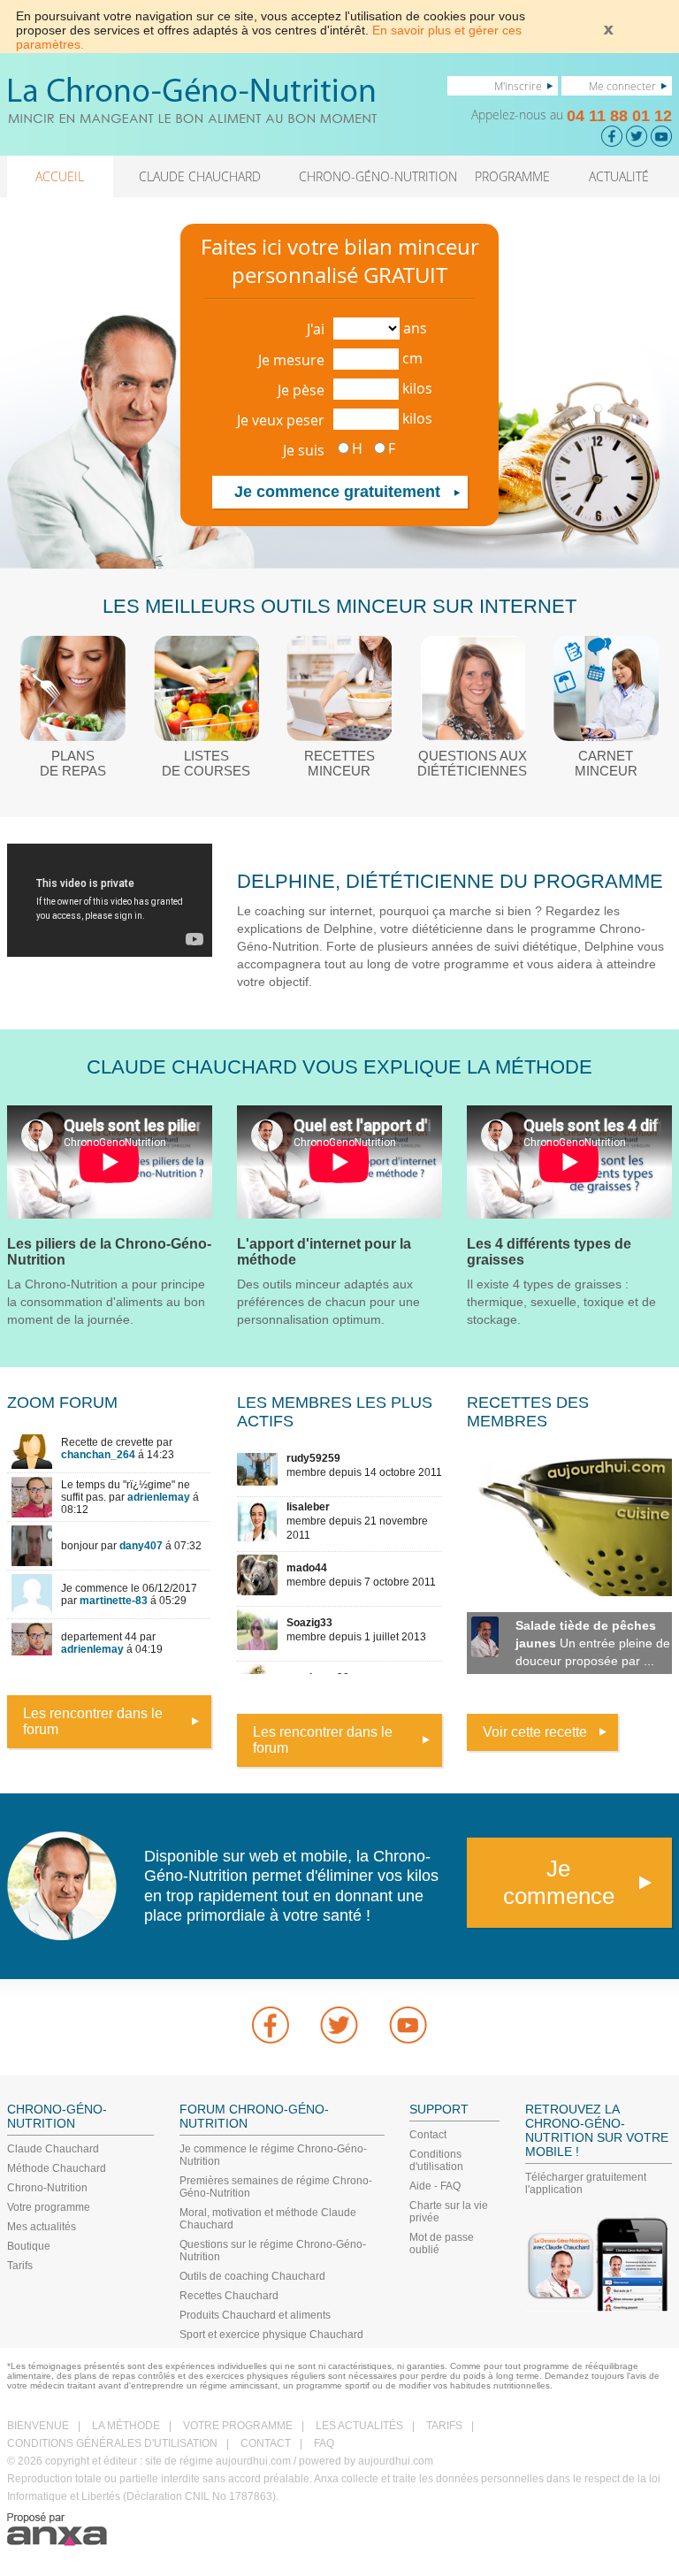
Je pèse (301, 390)
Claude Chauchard (53, 2149)
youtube (408, 2025)
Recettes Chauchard (229, 2296)
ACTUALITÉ (619, 176)
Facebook (271, 2025)
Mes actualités (42, 2227)
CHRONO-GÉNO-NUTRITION (378, 176)
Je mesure (291, 360)
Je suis (304, 450)
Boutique (29, 2246)
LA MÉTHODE (126, 2426)
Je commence (559, 1882)
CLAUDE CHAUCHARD (200, 176)
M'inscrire (518, 86)
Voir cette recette (535, 1732)
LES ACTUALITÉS (359, 2426)
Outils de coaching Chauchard (252, 2276)
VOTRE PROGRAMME (238, 2426)
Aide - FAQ (435, 2186)
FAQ (324, 2443)
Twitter (339, 2025)
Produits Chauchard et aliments (255, 2315)
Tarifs (20, 2266)
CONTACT (266, 2443)
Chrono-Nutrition (47, 2188)
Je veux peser (281, 420)
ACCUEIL (60, 176)
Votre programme (49, 2207)
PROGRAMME (512, 176)
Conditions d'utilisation (436, 2160)
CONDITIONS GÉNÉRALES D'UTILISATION (112, 2443)
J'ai (316, 329)
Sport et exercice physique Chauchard (271, 2335)
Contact (428, 2135)
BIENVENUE (38, 2426)
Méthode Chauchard (57, 2168)
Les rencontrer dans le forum (93, 1721)
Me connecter (622, 86)
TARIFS (444, 2426)
